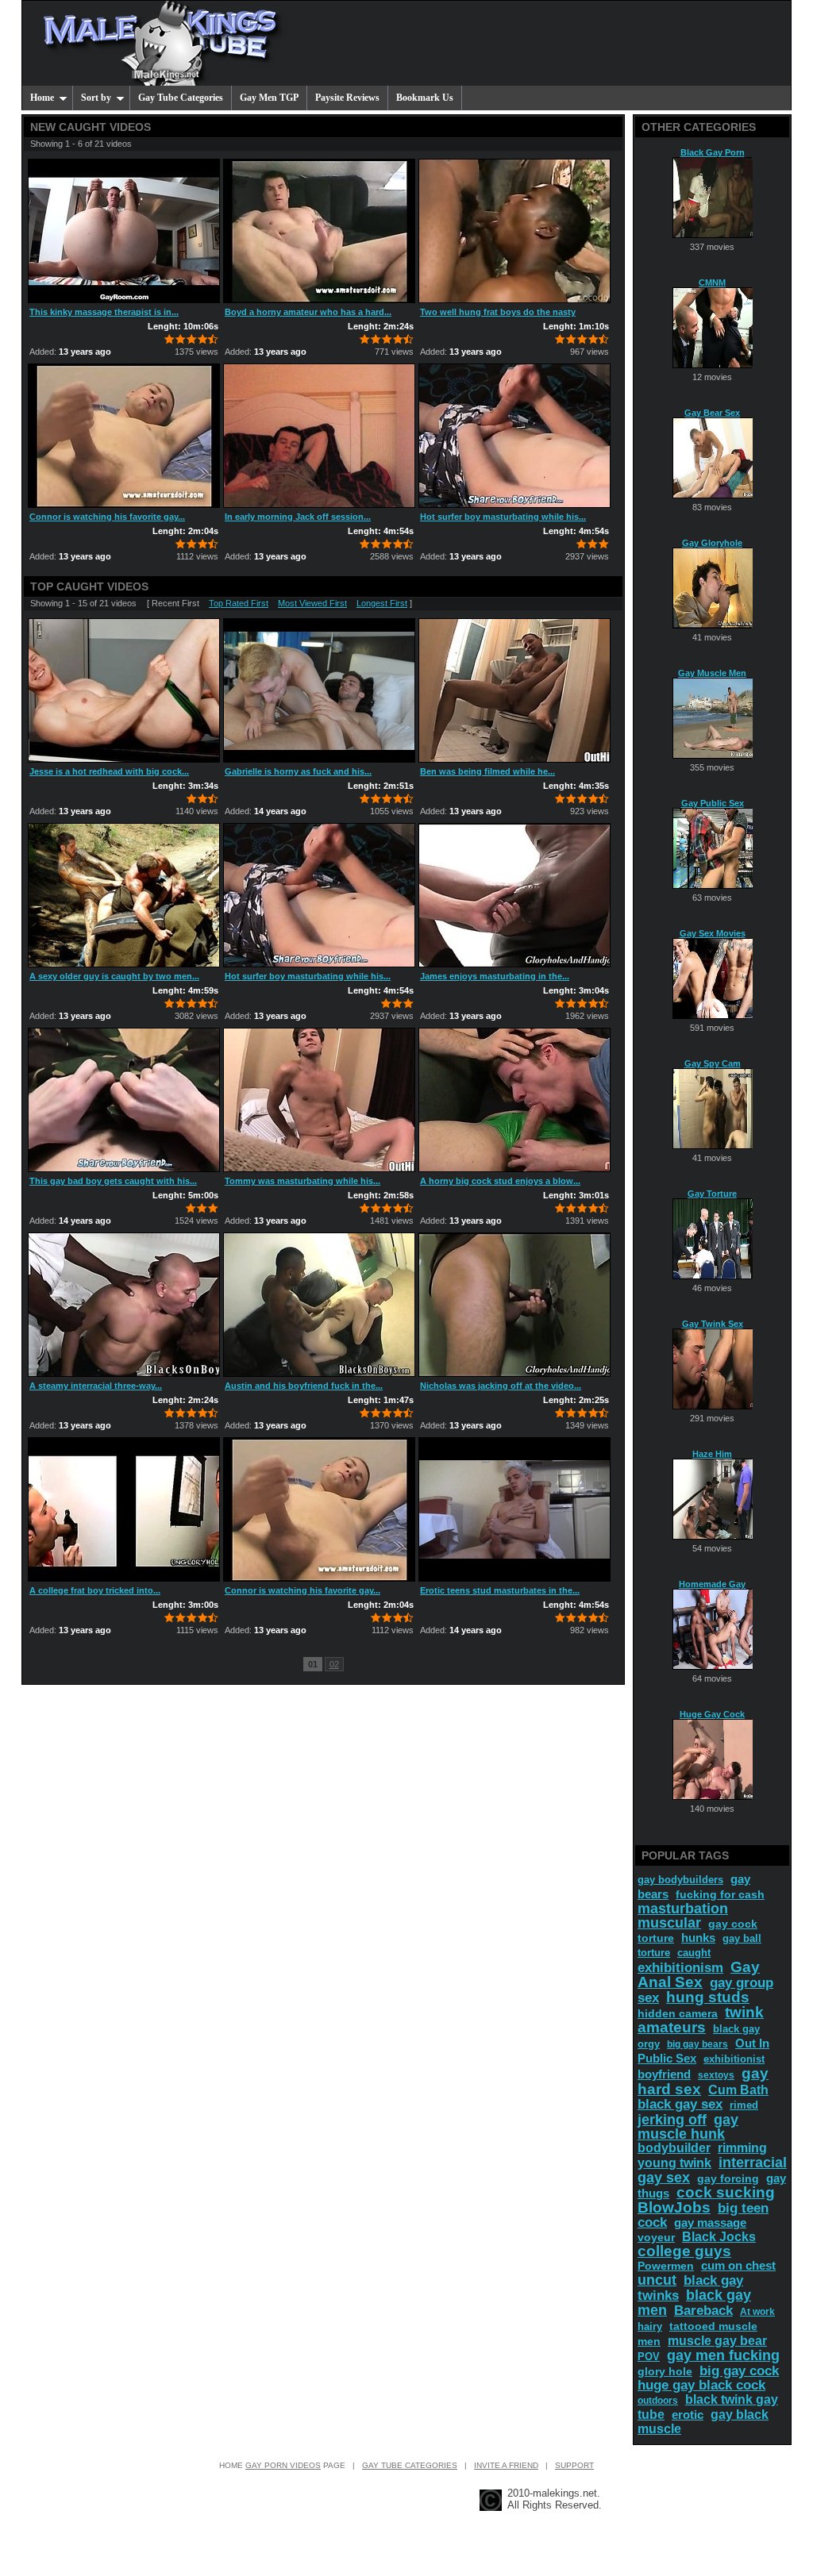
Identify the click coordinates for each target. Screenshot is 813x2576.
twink (744, 2012)
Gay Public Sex (713, 803)
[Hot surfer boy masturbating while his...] (514, 436)
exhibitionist (734, 2059)
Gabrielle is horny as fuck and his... (298, 771)
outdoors (658, 2401)
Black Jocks (719, 2237)
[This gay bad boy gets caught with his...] (124, 1100)
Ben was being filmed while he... (487, 771)
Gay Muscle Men (712, 673)
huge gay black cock (701, 2385)
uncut (657, 2280)
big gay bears (697, 2044)
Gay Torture (712, 1194)
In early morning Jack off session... (298, 517)
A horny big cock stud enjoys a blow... (500, 1181)
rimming (742, 2148)
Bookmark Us (425, 98)
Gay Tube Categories (181, 98)
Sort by (96, 98)
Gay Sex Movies (713, 933)
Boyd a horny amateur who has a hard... (308, 312)
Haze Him (712, 1454)
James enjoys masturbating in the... (495, 976)
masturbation (683, 1909)
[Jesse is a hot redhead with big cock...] (124, 690)
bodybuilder (674, 2148)
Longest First (382, 603)
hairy (650, 2326)
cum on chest (738, 2265)
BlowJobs (674, 2207)
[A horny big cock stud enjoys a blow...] (514, 1100)
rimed (744, 2105)
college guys (684, 2251)
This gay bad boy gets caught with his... (113, 1181)
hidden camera (678, 2013)
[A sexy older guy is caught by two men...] (124, 895)
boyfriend (664, 2074)
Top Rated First (239, 603)
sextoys (716, 2075)
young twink (674, 2163)
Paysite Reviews (347, 98)
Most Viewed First (312, 603)
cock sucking (726, 2192)
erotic (688, 2415)
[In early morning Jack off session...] (319, 436)
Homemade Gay (712, 1584)
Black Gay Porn (713, 152)
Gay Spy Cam (713, 1063)
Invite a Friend (506, 2465)
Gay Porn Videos (283, 2465)
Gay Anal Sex (699, 1974)
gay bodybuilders (680, 1880)
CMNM (712, 283)
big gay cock (739, 2371)
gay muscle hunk (688, 2127)
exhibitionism (680, 1968)
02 (334, 1664)
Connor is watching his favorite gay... (107, 517)
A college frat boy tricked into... (95, 1590)
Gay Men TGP (269, 98)
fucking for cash (720, 1894)
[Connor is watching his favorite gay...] (124, 436)
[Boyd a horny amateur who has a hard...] (319, 231)
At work (757, 2312)
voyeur (656, 2237)
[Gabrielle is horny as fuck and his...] (319, 690)
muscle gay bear (717, 2341)
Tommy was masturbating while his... (302, 1181)
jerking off (672, 2120)
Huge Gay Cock (712, 1714)
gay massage (710, 2222)
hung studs (708, 1997)
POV (649, 2357)
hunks (698, 1938)
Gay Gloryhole (712, 543)
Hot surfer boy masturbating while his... (503, 517)
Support (574, 2465)
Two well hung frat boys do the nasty (498, 312)
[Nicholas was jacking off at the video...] (514, 1305)
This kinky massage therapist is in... (104, 312)
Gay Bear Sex (712, 413)
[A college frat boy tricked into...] (124, 1509)
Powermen (666, 2266)
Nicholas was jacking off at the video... (501, 1386)
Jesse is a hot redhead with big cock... (109, 771)
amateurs (672, 2027)
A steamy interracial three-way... (96, 1386)
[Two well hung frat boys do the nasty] (514, 231)
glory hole (665, 2371)
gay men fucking (723, 2355)
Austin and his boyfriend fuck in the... (304, 1386)
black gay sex (680, 2104)
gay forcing (728, 2178)
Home (42, 98)
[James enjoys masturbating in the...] (514, 895)
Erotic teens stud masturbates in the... (500, 1590)
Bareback (703, 2311)
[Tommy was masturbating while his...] (319, 1100)
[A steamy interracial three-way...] (124, 1305)
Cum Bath (738, 2090)
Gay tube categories (410, 2465)
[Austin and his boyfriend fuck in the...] (319, 1305)
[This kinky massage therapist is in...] (124, 231)
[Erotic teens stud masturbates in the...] (514, 1509)
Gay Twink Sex (713, 1324)
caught (694, 1953)
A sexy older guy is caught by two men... (114, 976)
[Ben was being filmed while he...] (514, 690)
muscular (669, 1923)
